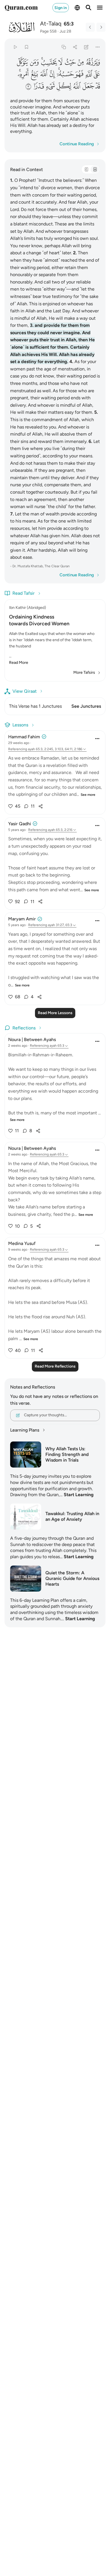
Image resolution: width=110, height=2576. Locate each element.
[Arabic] (86, 169)
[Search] (89, 8)
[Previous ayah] (90, 27)
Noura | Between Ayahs (32, 1039)
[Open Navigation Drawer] (100, 8)
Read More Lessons (55, 1013)
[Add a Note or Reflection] (86, 47)
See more (88, 795)
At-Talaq (51, 24)
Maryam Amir (22, 919)
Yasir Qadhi (20, 824)
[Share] (75, 47)
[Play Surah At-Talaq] (15, 47)
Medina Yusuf (22, 1243)
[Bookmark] (26, 47)
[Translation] (95, 169)
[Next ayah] (101, 27)
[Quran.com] (21, 8)
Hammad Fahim (24, 737)
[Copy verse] (64, 47)
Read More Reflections (55, 1366)
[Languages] (77, 8)
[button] (93, 62)
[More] (98, 47)
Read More (19, 663)
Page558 (48, 31)
